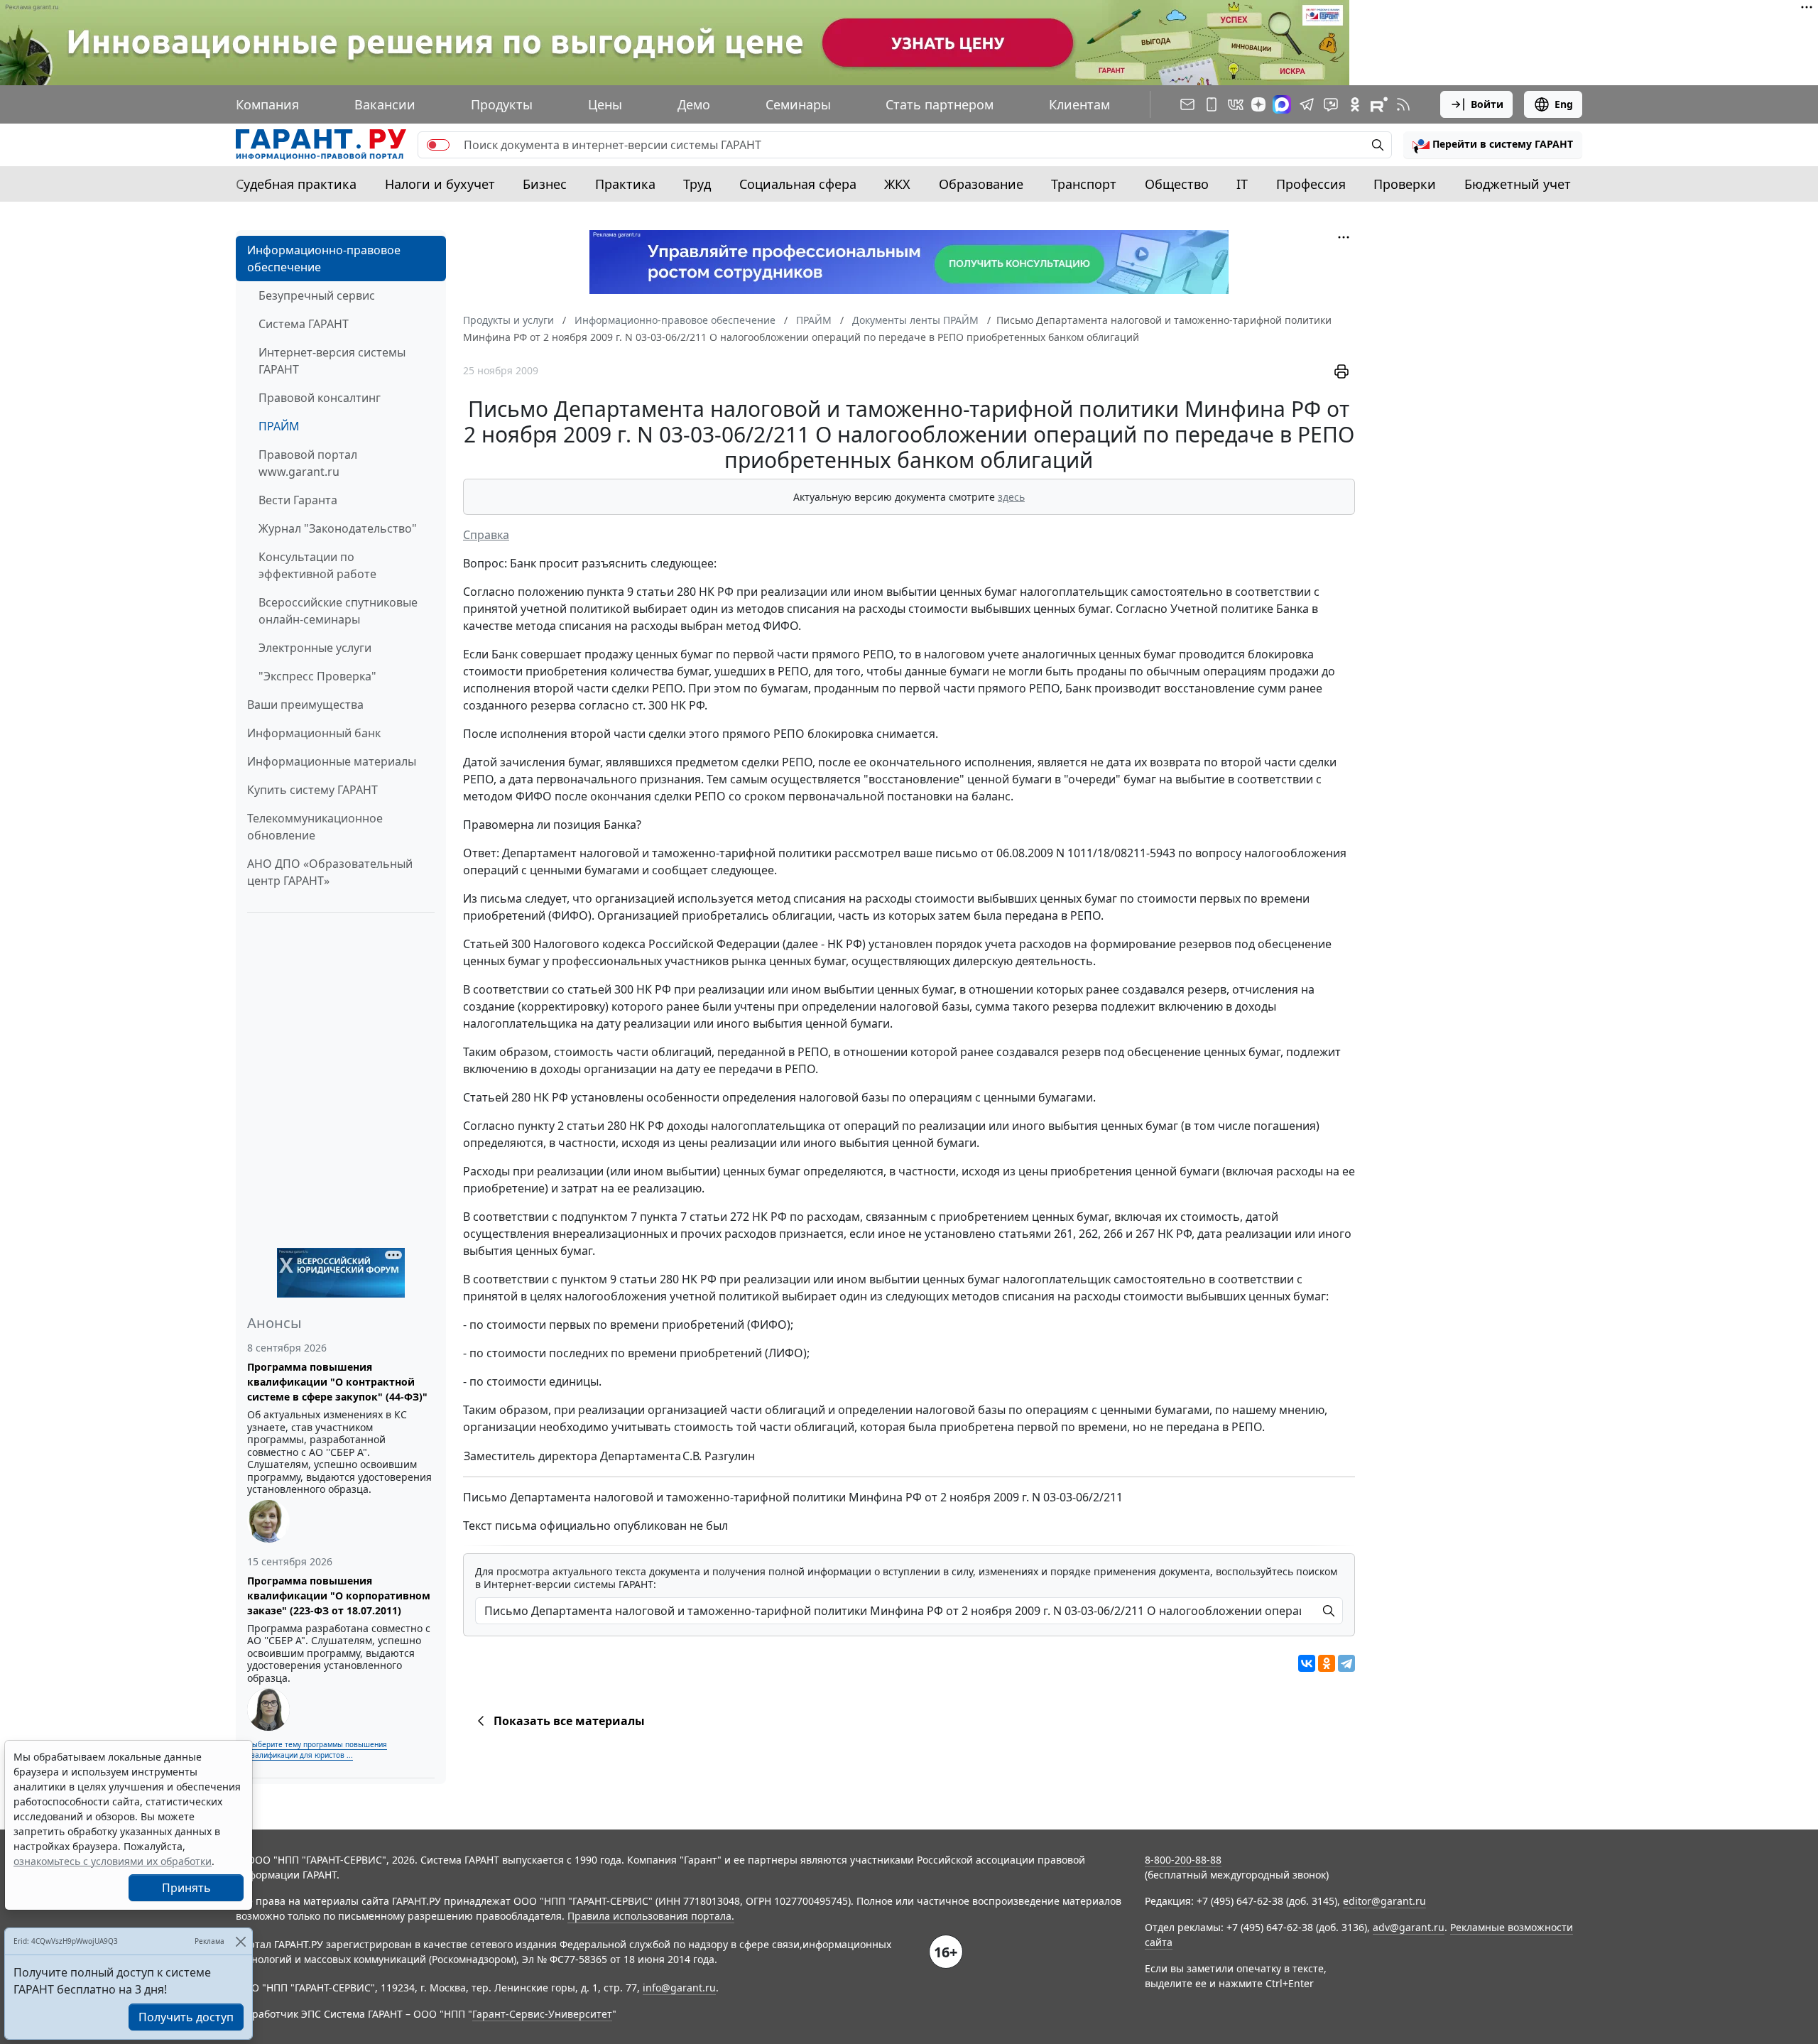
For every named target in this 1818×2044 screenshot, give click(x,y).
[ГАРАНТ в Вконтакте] (1236, 104)
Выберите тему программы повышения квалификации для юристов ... (317, 1750)
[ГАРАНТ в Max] (1282, 104)
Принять (186, 1888)
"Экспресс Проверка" (317, 676)
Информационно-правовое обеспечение (324, 259)
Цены (605, 104)
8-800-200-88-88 (1183, 1860)
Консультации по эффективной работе (317, 565)
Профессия (1311, 184)
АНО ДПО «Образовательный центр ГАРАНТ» (330, 872)
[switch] (438, 145)
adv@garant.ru (1409, 1927)
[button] (1493, 145)
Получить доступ (186, 2017)
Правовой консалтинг (320, 398)
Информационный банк (314, 733)
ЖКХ (897, 184)
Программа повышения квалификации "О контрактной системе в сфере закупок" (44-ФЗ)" (337, 1382)
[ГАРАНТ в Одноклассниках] (1355, 104)
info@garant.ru (679, 1988)
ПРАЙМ (279, 426)
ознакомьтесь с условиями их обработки (113, 1861)
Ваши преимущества (305, 705)
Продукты (502, 104)
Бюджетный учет (1518, 184)
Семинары (798, 104)
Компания (267, 104)
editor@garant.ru (1384, 1901)
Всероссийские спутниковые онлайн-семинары (338, 611)
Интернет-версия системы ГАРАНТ (332, 361)
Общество (1177, 184)
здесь (1011, 497)
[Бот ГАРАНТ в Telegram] (1331, 104)
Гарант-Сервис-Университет (542, 2014)
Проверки (1405, 184)
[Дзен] (1258, 104)
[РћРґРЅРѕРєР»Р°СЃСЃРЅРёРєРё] (1327, 1663)
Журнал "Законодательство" (338, 528)
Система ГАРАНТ (304, 324)
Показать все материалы (569, 1721)
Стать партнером (940, 104)
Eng (1564, 104)
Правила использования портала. (651, 1916)
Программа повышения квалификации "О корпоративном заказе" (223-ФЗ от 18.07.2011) (339, 1595)
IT (1242, 184)
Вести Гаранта (298, 500)
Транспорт (1084, 184)
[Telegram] (1346, 1663)
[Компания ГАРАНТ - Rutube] (1379, 104)
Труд (697, 184)
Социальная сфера (798, 184)
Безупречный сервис (317, 295)
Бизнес (545, 184)
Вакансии (385, 104)
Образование (981, 184)
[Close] (240, 1941)
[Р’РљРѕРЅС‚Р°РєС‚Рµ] (1307, 1663)
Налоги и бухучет (440, 184)
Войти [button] (1487, 104)
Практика (625, 184)
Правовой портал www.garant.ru (308, 463)
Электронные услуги (315, 648)
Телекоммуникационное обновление (315, 827)
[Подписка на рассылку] (1187, 104)
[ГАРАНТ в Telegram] (1307, 104)
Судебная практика (296, 184)
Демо (694, 104)
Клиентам (1079, 104)
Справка (486, 535)
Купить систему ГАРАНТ (312, 790)
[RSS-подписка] (1403, 104)
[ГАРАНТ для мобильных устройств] (1212, 104)
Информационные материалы (332, 761)
